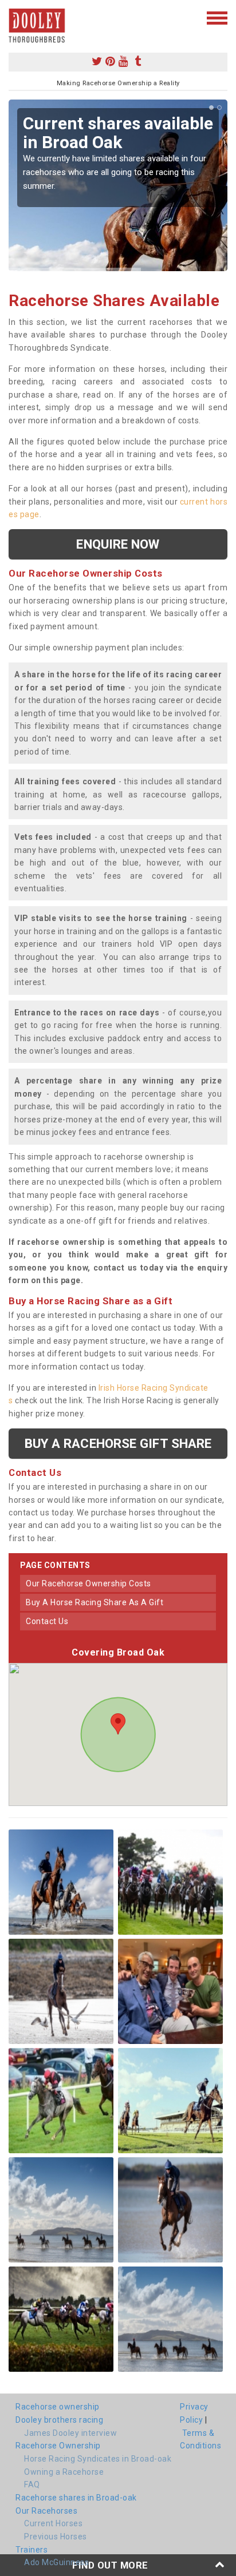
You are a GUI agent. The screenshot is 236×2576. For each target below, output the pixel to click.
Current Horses (53, 2523)
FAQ (32, 2484)
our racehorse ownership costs (88, 1583)
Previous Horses (56, 2537)
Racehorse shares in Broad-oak (76, 2498)
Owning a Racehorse (64, 2472)
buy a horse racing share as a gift (95, 1602)
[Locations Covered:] (14, 17)
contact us (47, 1621)
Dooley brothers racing (59, 2420)
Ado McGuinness (56, 2562)
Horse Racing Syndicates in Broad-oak (98, 2459)
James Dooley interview (70, 2433)
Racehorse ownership (58, 2407)
